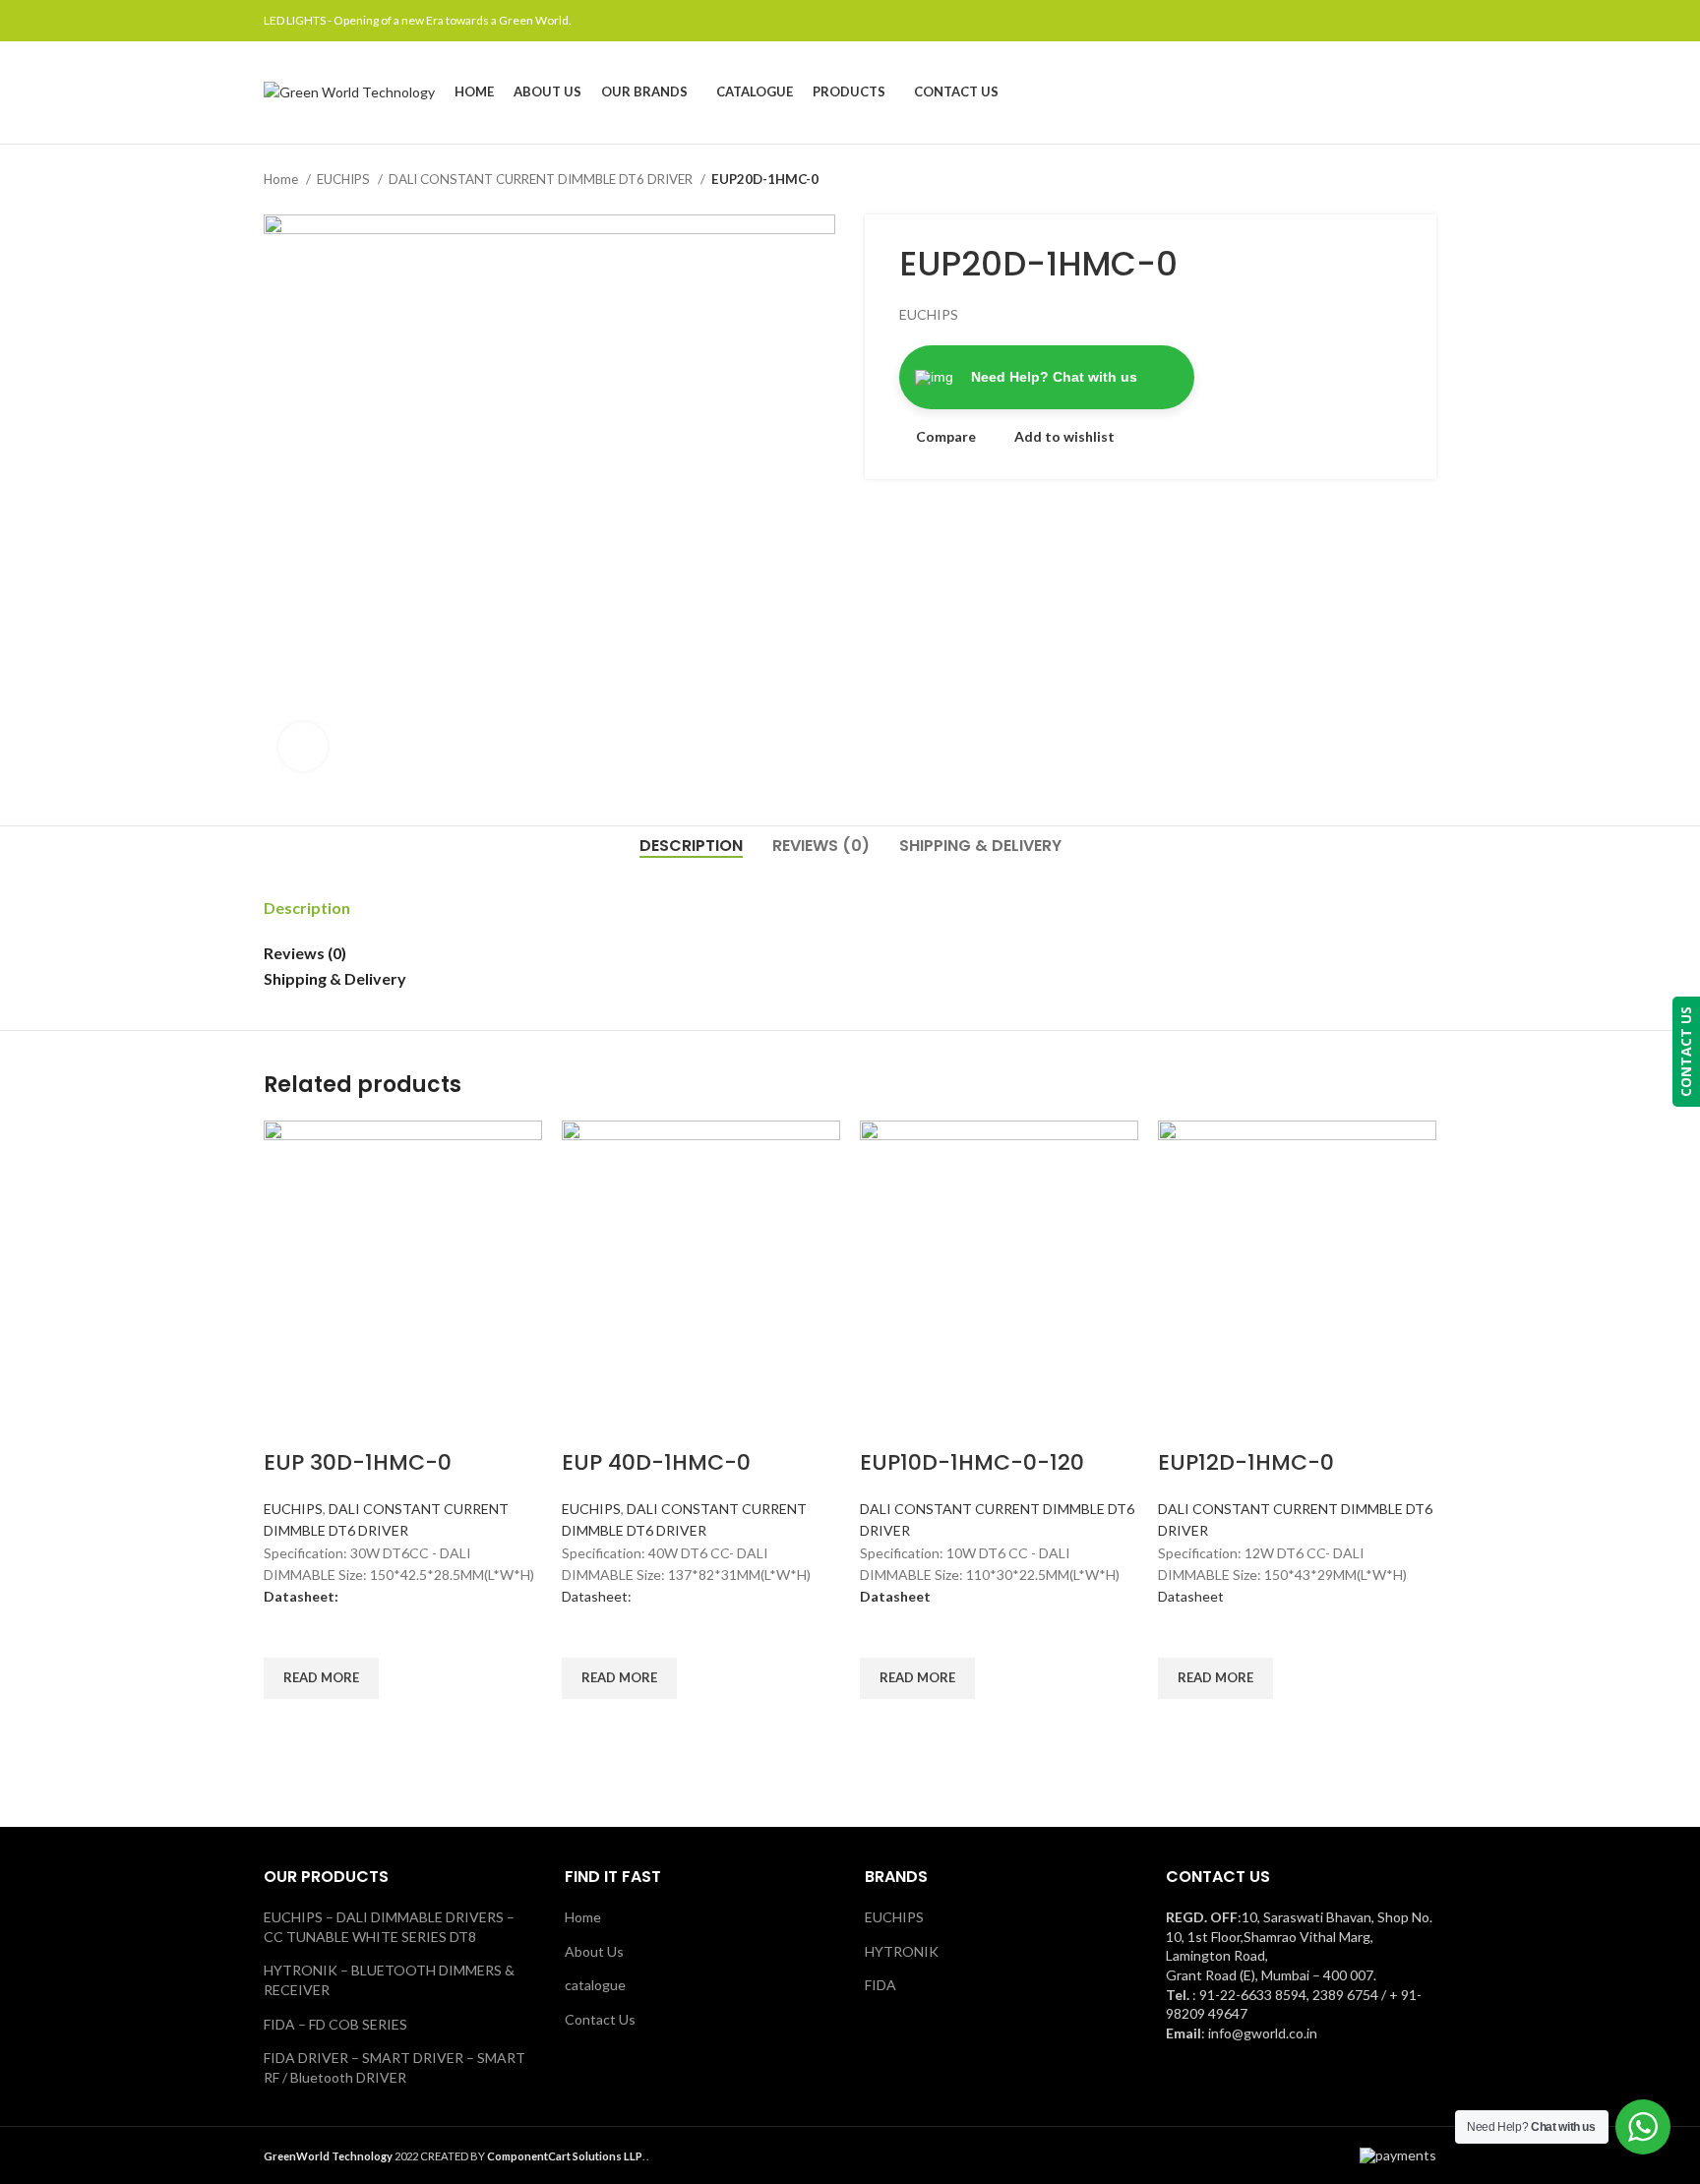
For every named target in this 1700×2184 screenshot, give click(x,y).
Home (282, 179)
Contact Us (600, 2019)
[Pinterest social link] (1380, 21)
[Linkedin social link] (1402, 21)
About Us (594, 1951)
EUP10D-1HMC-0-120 (972, 1462)
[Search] (1430, 92)
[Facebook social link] (1335, 21)
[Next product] (1427, 180)
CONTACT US (1686, 1052)
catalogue (595, 1985)
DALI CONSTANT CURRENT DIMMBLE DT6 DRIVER (542, 179)
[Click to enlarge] (303, 747)
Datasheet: (597, 1596)
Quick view (288, 1724)
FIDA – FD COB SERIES (335, 2024)
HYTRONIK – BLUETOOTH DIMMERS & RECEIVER (389, 1980)
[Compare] (288, 1424)
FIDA (880, 1985)
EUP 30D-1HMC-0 (358, 1462)
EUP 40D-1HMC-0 (656, 1462)
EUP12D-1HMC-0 (1246, 1462)
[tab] (691, 846)
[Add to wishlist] (288, 1633)
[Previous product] (1387, 180)
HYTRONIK (902, 1951)
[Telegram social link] (1425, 21)
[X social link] (1357, 21)
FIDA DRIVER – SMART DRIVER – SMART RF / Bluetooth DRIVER (395, 2067)
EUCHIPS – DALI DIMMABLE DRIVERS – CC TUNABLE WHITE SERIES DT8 (389, 1927)
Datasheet (1191, 1596)
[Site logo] (349, 91)
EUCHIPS (345, 179)
